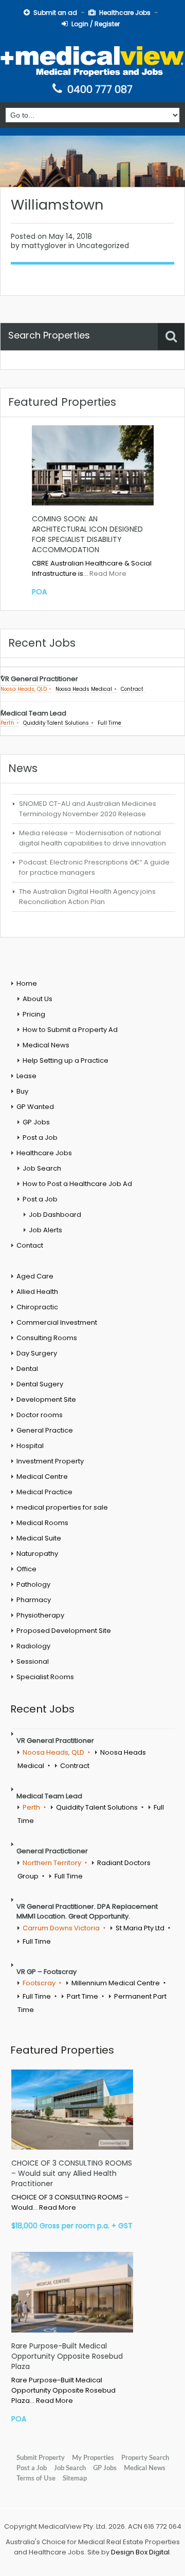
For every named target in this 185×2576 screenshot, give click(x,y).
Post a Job (40, 1137)
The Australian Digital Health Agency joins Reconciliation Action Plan (87, 897)
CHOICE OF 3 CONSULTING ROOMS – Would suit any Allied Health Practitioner (72, 2173)
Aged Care (35, 1276)
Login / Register (96, 24)
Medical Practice (44, 1492)
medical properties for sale (62, 1507)
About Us (38, 999)
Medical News (46, 1045)
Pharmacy (34, 1600)
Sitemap (75, 2478)
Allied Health (37, 1292)
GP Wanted (35, 1107)
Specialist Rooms (45, 1677)
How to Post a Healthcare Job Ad (77, 1184)
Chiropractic (37, 1307)
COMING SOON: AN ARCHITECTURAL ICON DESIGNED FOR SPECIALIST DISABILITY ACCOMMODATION (87, 534)
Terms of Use (36, 2478)
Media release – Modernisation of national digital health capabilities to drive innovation (92, 838)
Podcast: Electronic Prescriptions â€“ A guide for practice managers (94, 867)
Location (23, 365)
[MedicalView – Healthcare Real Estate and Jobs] (92, 60)
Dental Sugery (40, 1384)
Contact (30, 1245)
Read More (108, 574)
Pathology (33, 1584)
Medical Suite (39, 1538)
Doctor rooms (40, 1415)
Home (27, 983)
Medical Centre (42, 1477)
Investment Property (50, 1461)
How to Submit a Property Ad (70, 1030)
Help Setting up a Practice (66, 1060)
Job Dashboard (55, 1215)
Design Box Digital (140, 2552)
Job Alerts (45, 1230)
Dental (27, 1369)
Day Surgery (37, 1353)
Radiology (33, 1646)
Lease (26, 1076)
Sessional (33, 1661)
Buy (22, 1091)
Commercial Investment (57, 1322)
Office (26, 1569)
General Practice (45, 1430)
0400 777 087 (100, 89)
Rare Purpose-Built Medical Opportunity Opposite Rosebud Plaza (67, 2356)
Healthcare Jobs (125, 13)
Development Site (46, 1399)
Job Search (42, 1168)
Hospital (30, 1446)
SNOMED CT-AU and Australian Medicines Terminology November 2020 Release (88, 809)
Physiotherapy (40, 1615)
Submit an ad (55, 13)
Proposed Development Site (64, 1631)
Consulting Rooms (47, 1338)
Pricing (34, 1014)
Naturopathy (37, 1554)
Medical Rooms (42, 1523)
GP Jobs (36, 1122)
